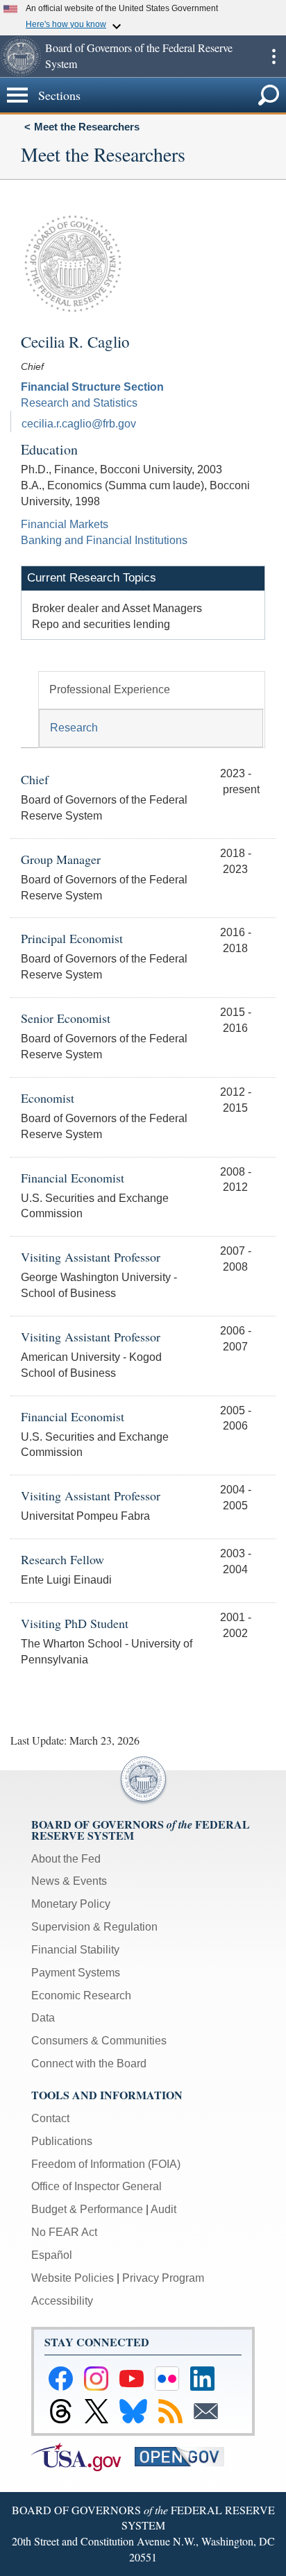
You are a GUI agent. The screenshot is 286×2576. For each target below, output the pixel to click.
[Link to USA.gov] (83, 2456)
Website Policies (73, 2278)
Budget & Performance (87, 2209)
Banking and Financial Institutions (104, 540)
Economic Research (81, 1995)
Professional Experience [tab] (110, 689)
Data (43, 2018)
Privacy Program (163, 2278)
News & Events (69, 1881)
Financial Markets (65, 524)
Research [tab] (74, 728)
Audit (163, 2209)
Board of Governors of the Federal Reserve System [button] (139, 56)
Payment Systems (76, 1973)
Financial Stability (75, 1950)
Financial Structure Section (92, 387)
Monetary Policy (71, 1904)
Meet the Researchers (87, 127)
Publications (62, 2141)
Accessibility (62, 2301)
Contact (50, 2118)
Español (52, 2255)
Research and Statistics (79, 403)
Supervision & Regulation (94, 1927)
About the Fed (66, 1859)
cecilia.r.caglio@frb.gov (79, 424)
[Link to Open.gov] (185, 2456)
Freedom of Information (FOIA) (106, 2164)
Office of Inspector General (96, 2186)
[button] (21, 56)
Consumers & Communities (99, 2041)
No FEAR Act (64, 2232)
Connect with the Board (89, 2064)
